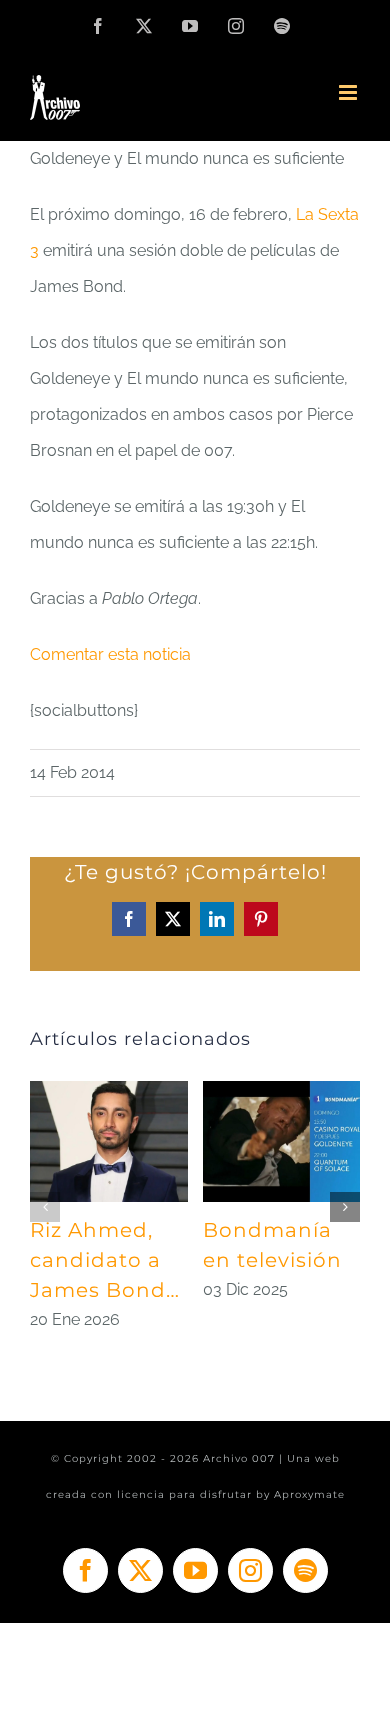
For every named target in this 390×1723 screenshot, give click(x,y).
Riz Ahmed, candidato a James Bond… (105, 1260)
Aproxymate (309, 1494)
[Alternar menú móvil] (349, 92)
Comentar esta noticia (110, 654)
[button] (45, 1207)
